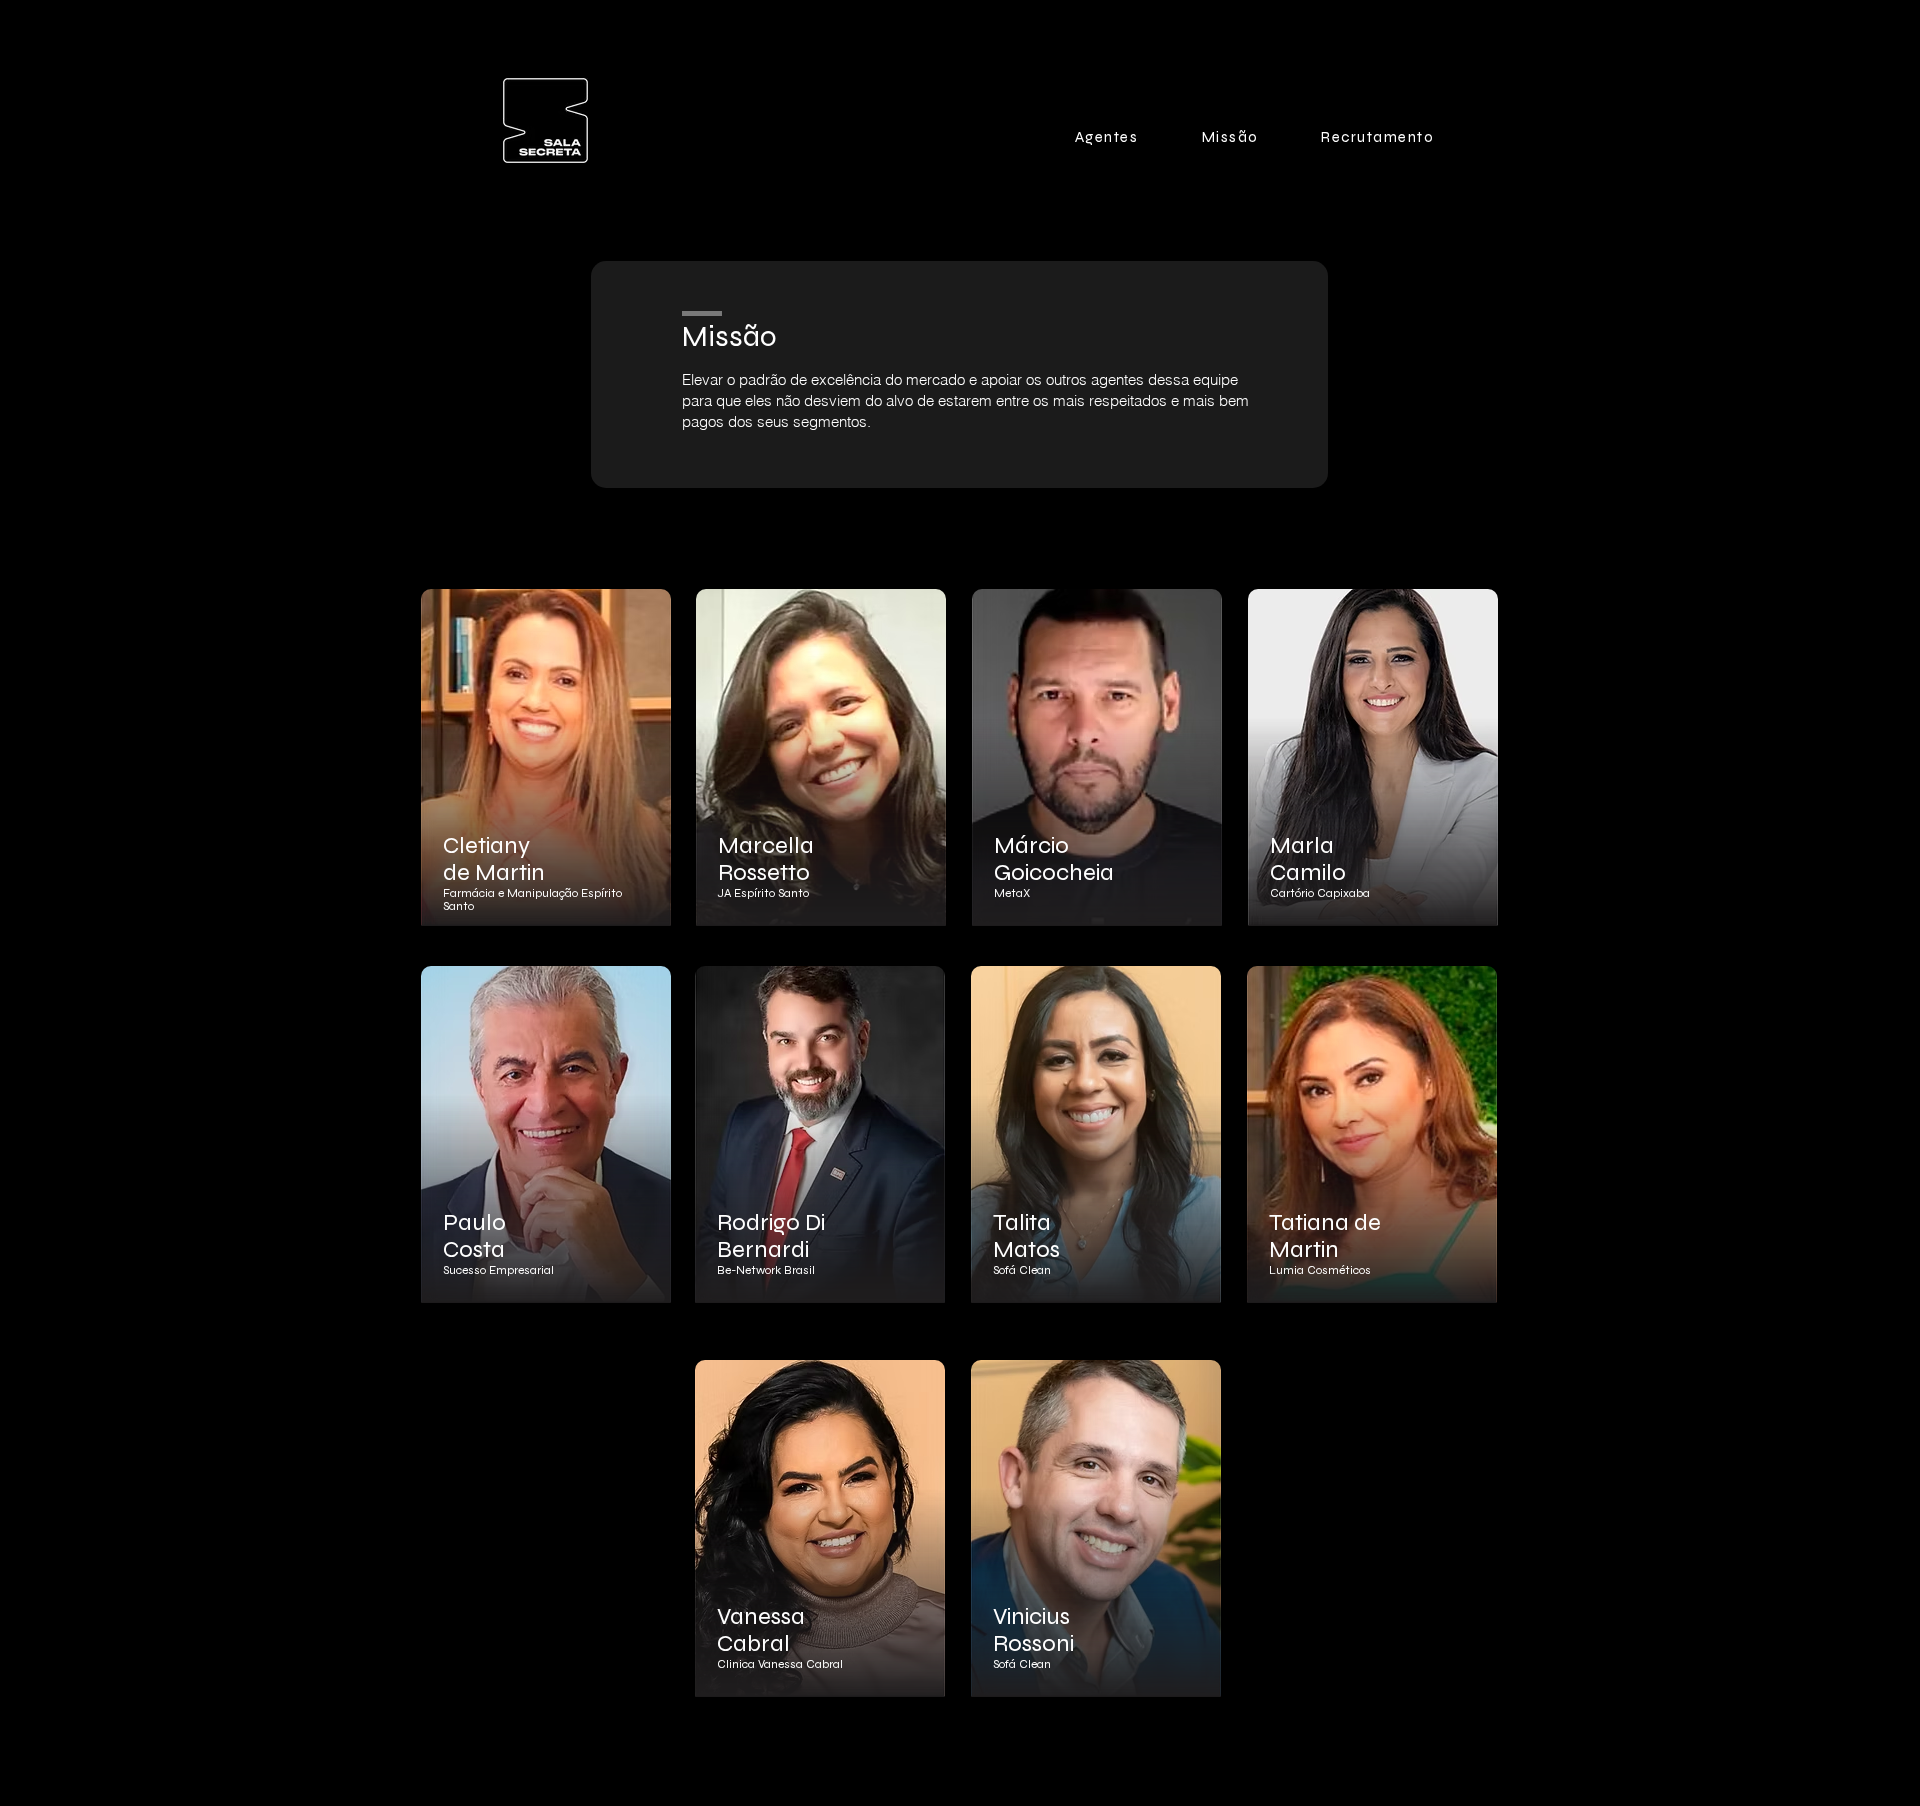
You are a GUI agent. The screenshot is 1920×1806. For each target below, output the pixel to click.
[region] (546, 776)
